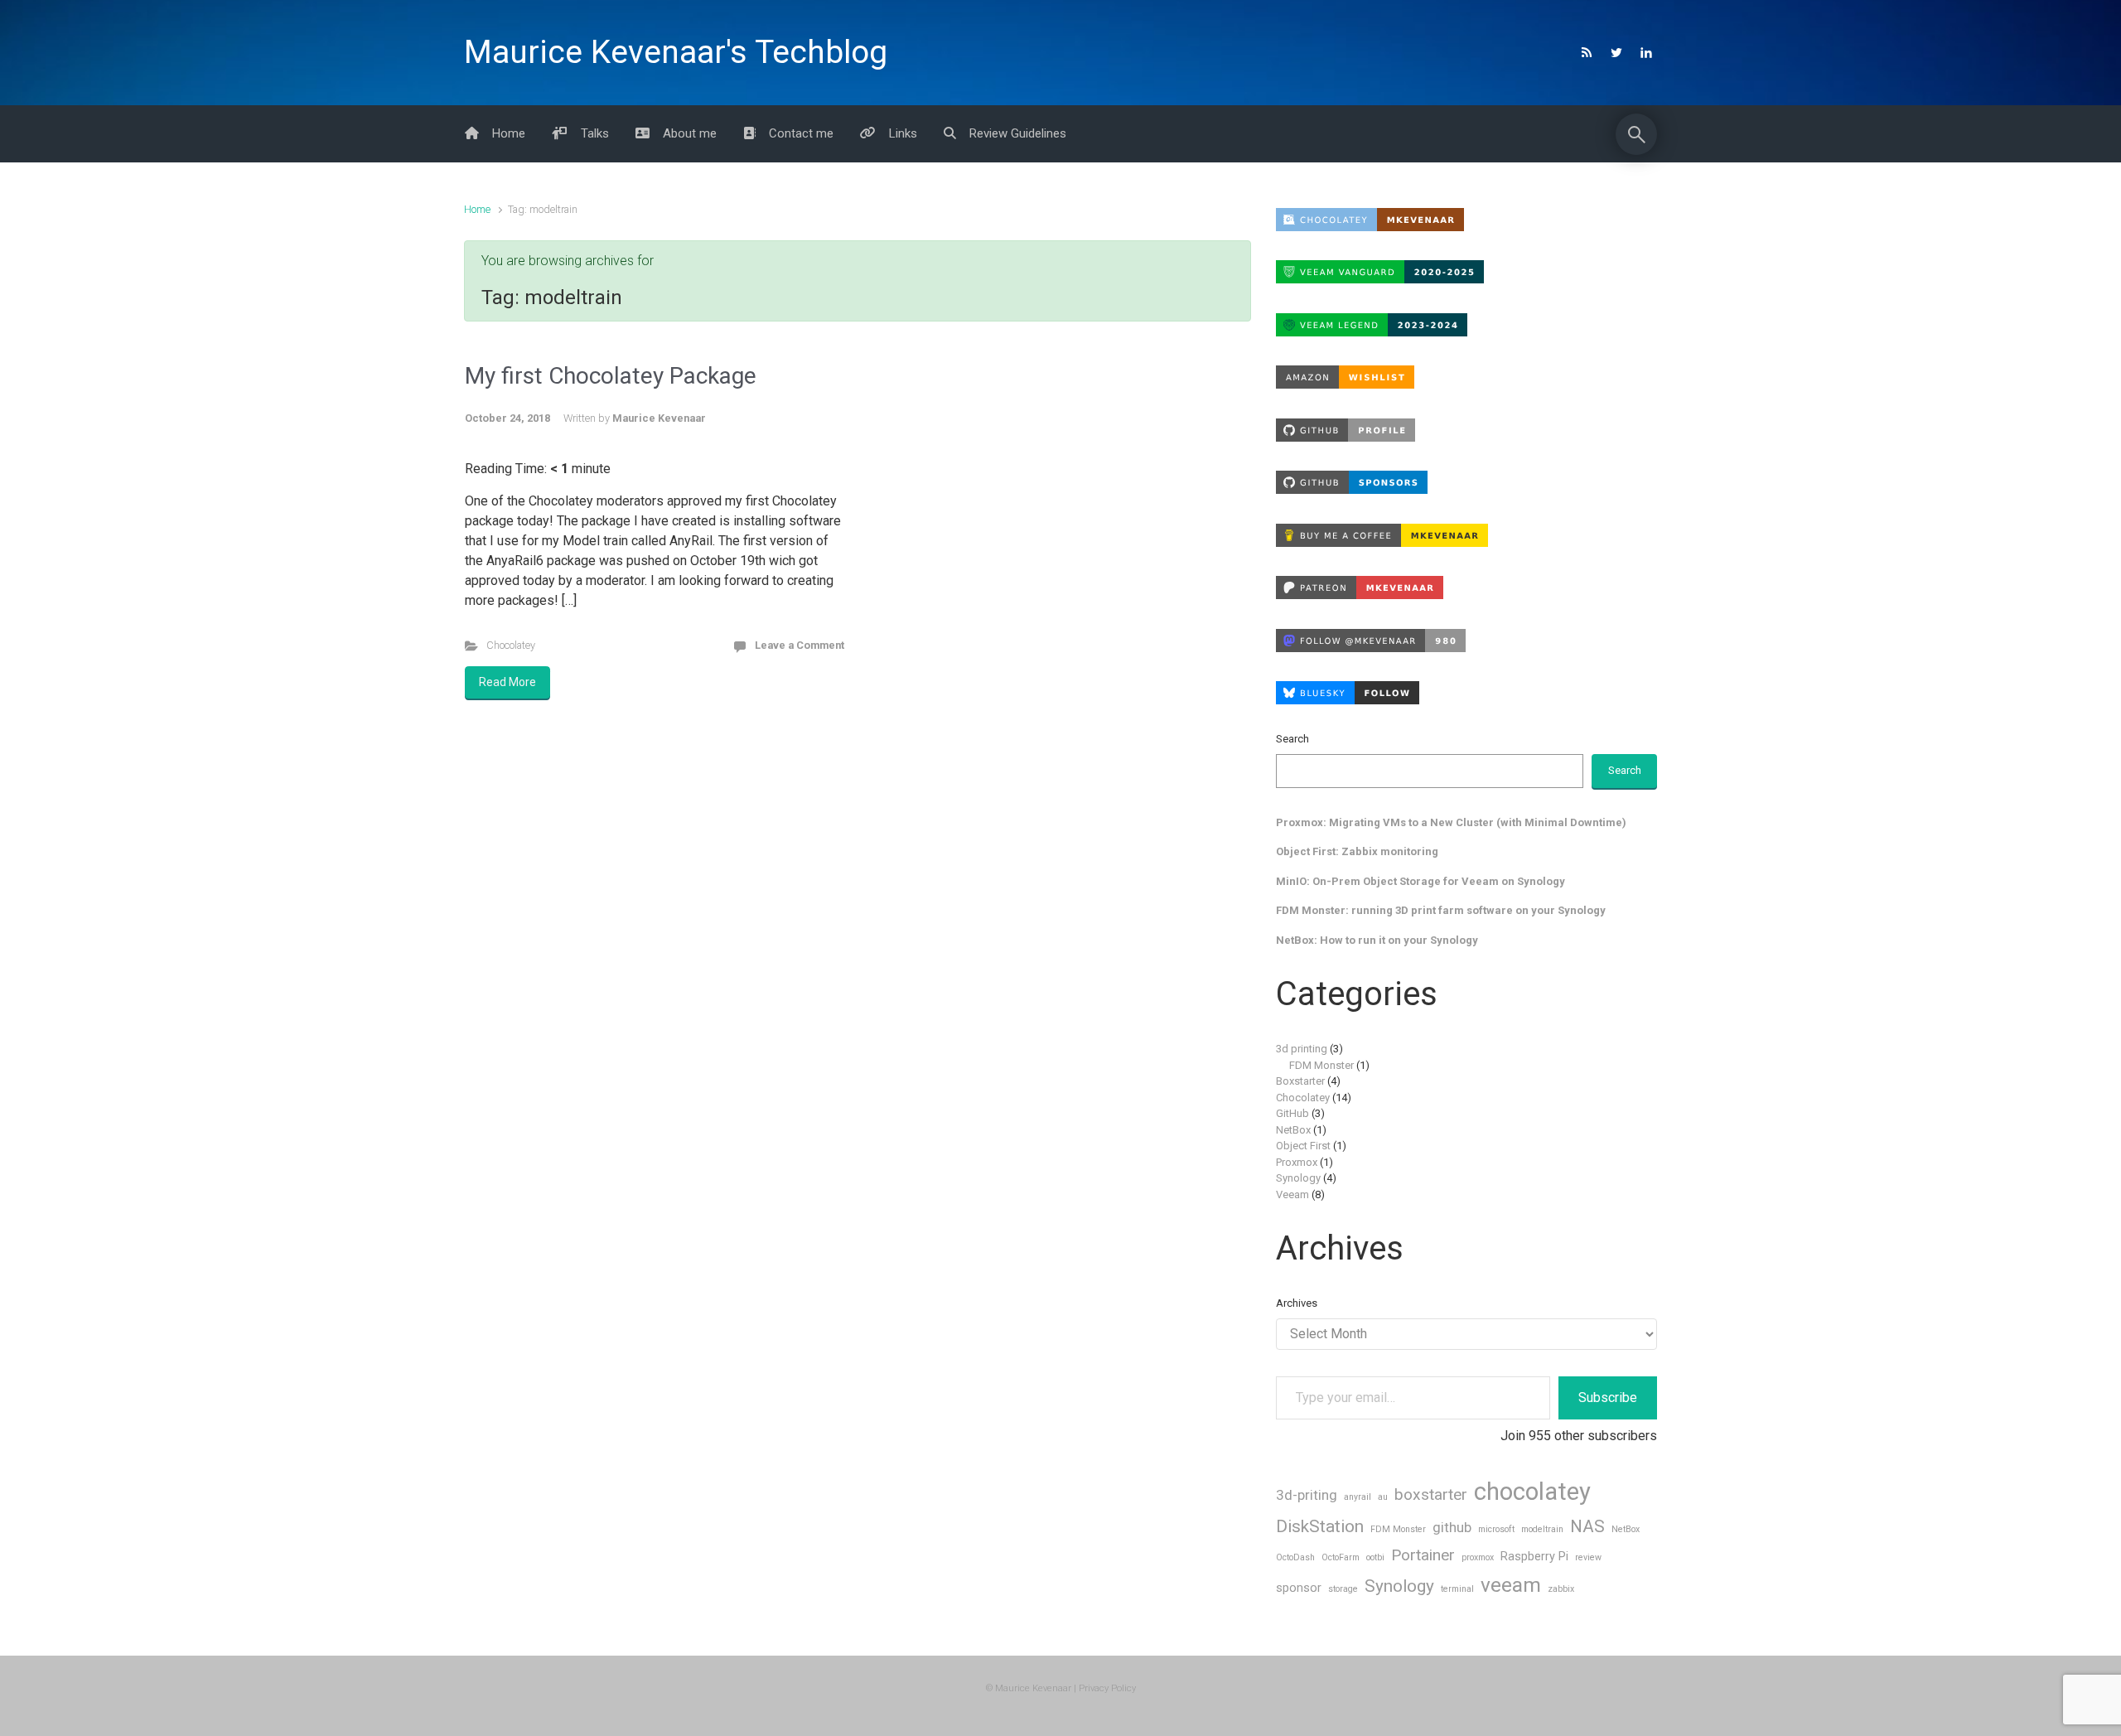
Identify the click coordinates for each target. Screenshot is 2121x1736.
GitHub (1292, 1113)
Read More (507, 682)
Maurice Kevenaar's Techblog (676, 52)
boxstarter (1431, 1494)
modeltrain (1542, 1529)
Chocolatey (511, 645)
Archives (1297, 1303)
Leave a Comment (800, 645)
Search (1292, 739)
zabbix (1561, 1589)
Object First (1303, 1146)
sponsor (1299, 1588)
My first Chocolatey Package (611, 376)
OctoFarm (1341, 1557)
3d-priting (1307, 1495)
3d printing (1302, 1049)
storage (1343, 1589)
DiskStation (1320, 1526)
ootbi (1375, 1557)
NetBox (1293, 1130)
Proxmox (1297, 1162)
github (1452, 1527)
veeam (1511, 1585)
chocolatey (1532, 1492)
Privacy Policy (1107, 1688)
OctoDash (1295, 1557)
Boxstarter (1300, 1081)
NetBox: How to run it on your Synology (1377, 940)
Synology (1298, 1178)
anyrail (1358, 1497)
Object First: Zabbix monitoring (1357, 851)
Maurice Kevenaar (659, 418)
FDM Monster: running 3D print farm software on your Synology (1441, 910)
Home (477, 209)
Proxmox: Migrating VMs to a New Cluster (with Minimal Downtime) (1451, 822)
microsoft (1496, 1529)
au (1383, 1497)
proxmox (1478, 1557)
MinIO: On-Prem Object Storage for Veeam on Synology (1420, 881)
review (1588, 1557)
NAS (1587, 1526)
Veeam (1292, 1194)
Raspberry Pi (1534, 1557)
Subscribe (1608, 1398)
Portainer (1423, 1555)
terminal (1457, 1589)
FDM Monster (1321, 1065)
